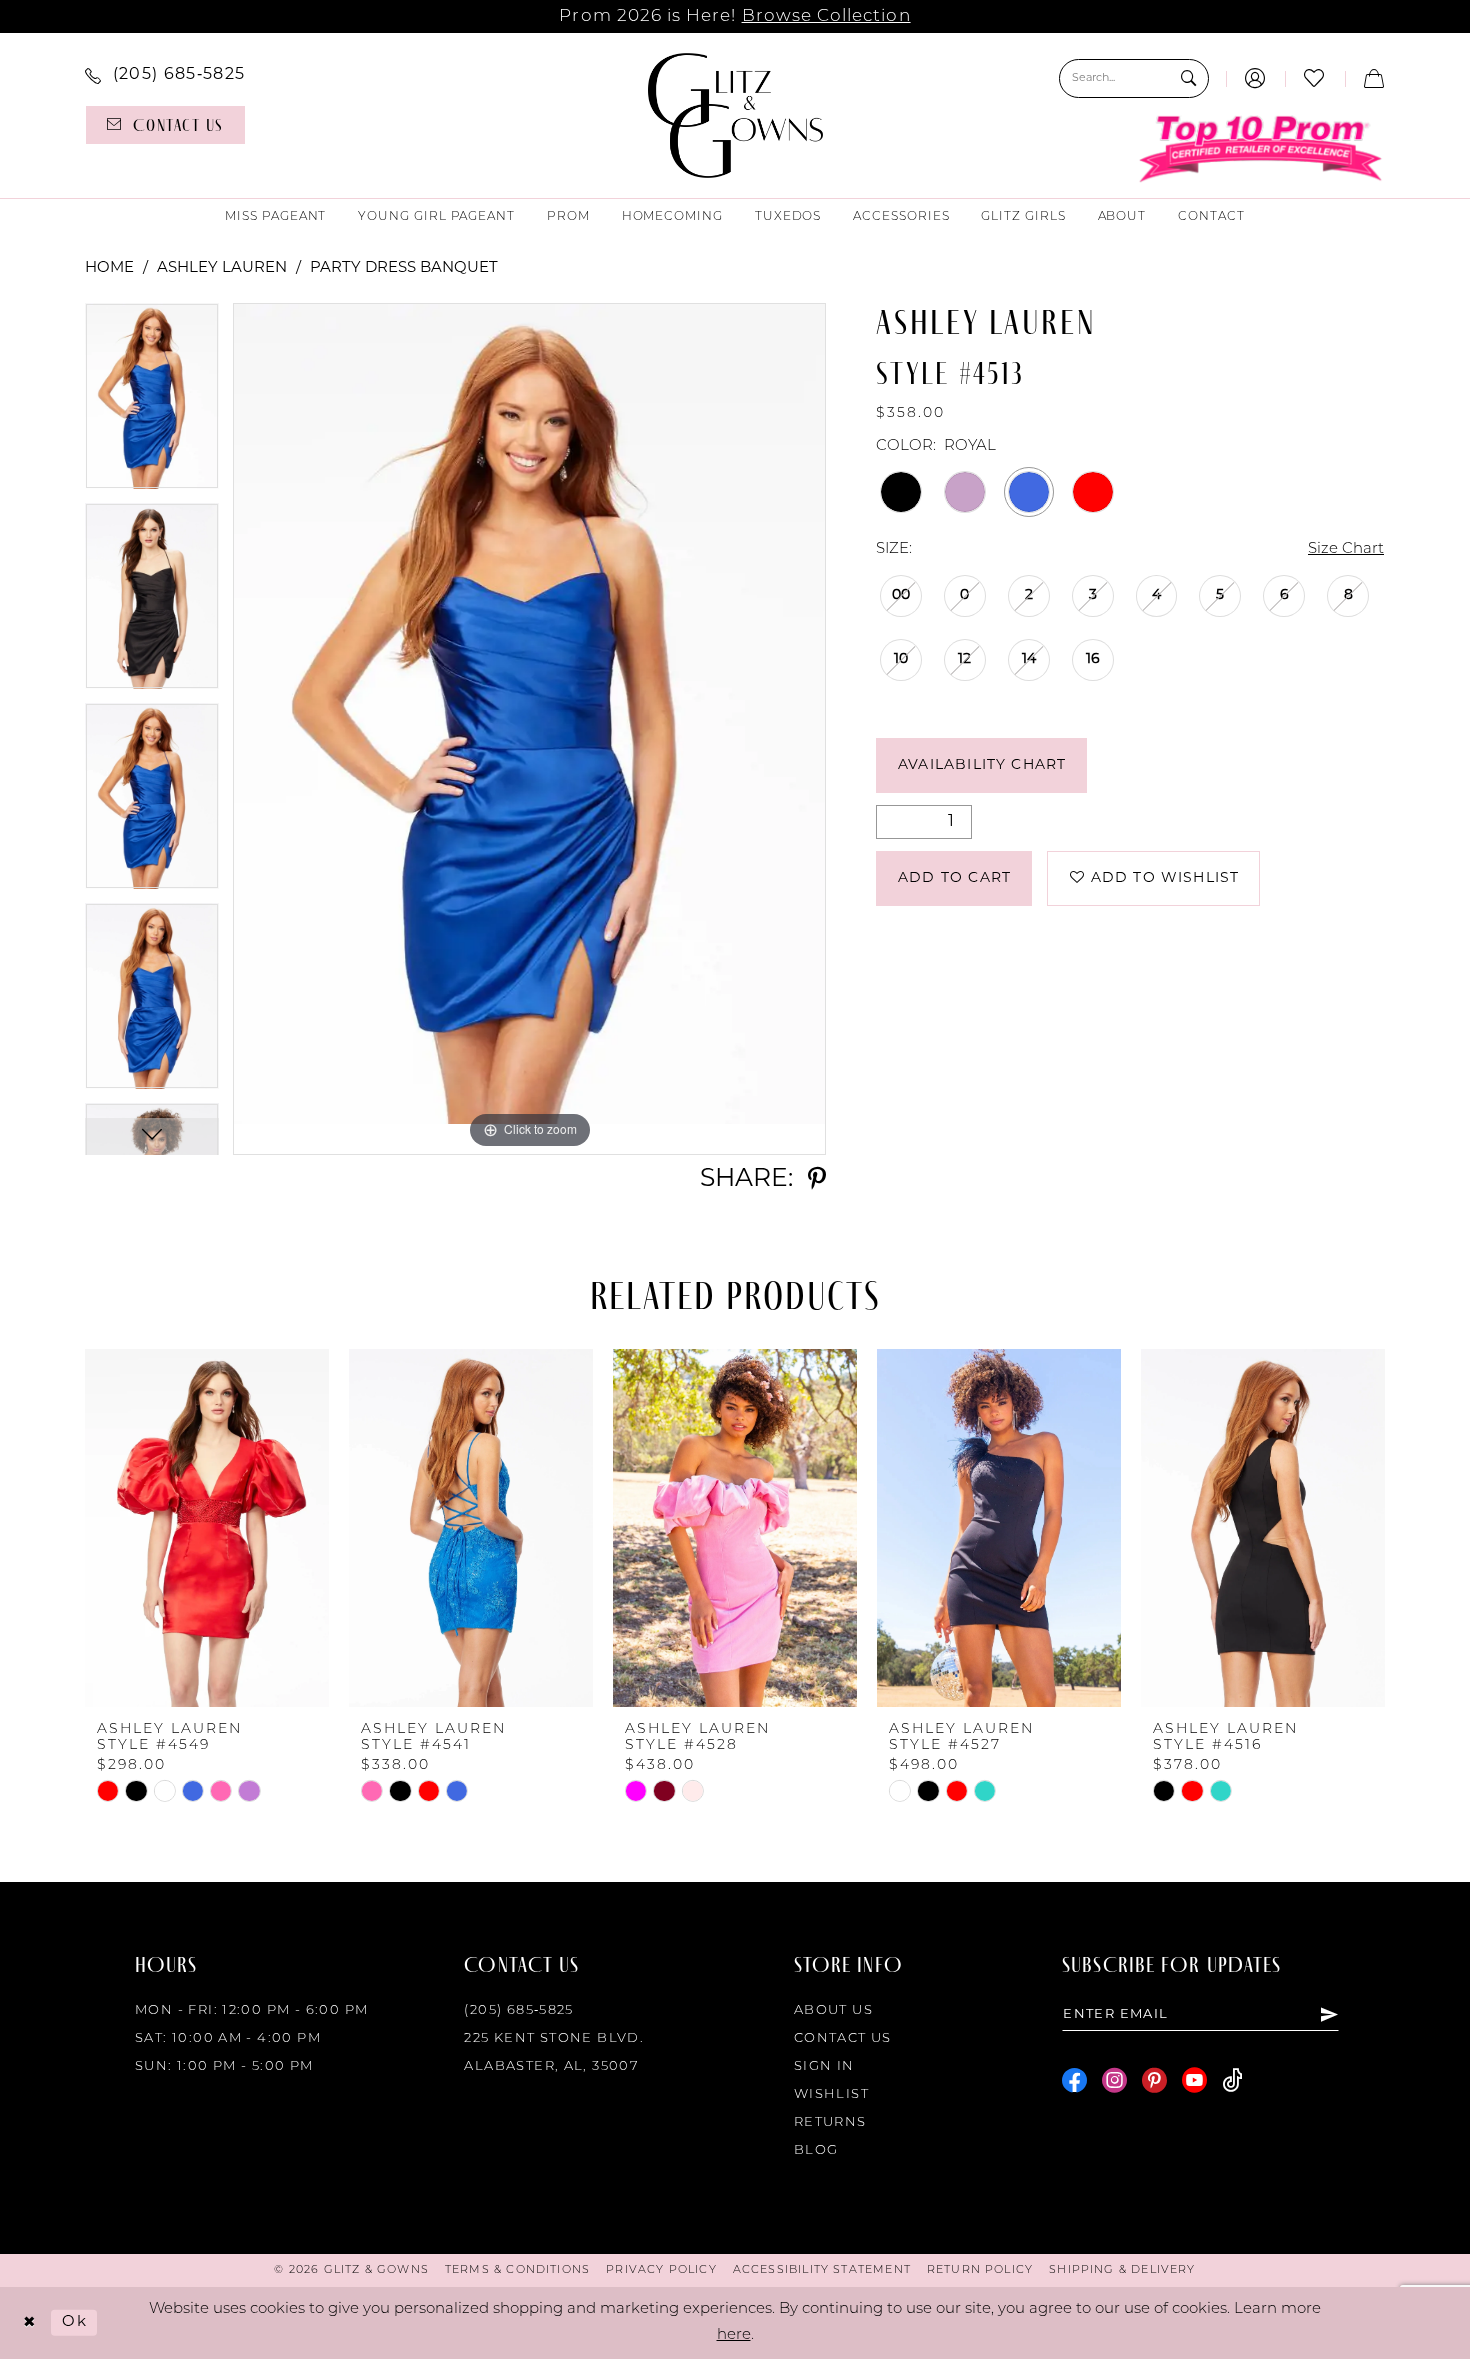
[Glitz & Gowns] (735, 115)
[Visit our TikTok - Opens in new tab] (1232, 2080)
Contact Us (843, 2038)
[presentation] (207, 1528)
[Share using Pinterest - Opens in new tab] (817, 1179)
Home (109, 268)
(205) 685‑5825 (518, 2010)
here (734, 2335)
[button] (1255, 78)
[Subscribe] (1329, 2014)
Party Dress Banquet (404, 268)
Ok (74, 2322)
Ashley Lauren (222, 268)
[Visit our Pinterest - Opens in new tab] (1154, 2080)
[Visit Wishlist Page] (1314, 78)
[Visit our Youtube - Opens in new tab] (1194, 2080)
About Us (833, 2010)
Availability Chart (982, 765)
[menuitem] (165, 76)
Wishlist (831, 2094)
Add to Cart (954, 878)
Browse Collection (826, 16)
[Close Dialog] (29, 2323)
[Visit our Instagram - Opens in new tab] (1114, 2080)
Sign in (824, 2066)
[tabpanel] (152, 403)
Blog (816, 2150)
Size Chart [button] (1346, 549)
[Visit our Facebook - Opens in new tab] (1074, 2080)
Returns (830, 2122)
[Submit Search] (1188, 78)
